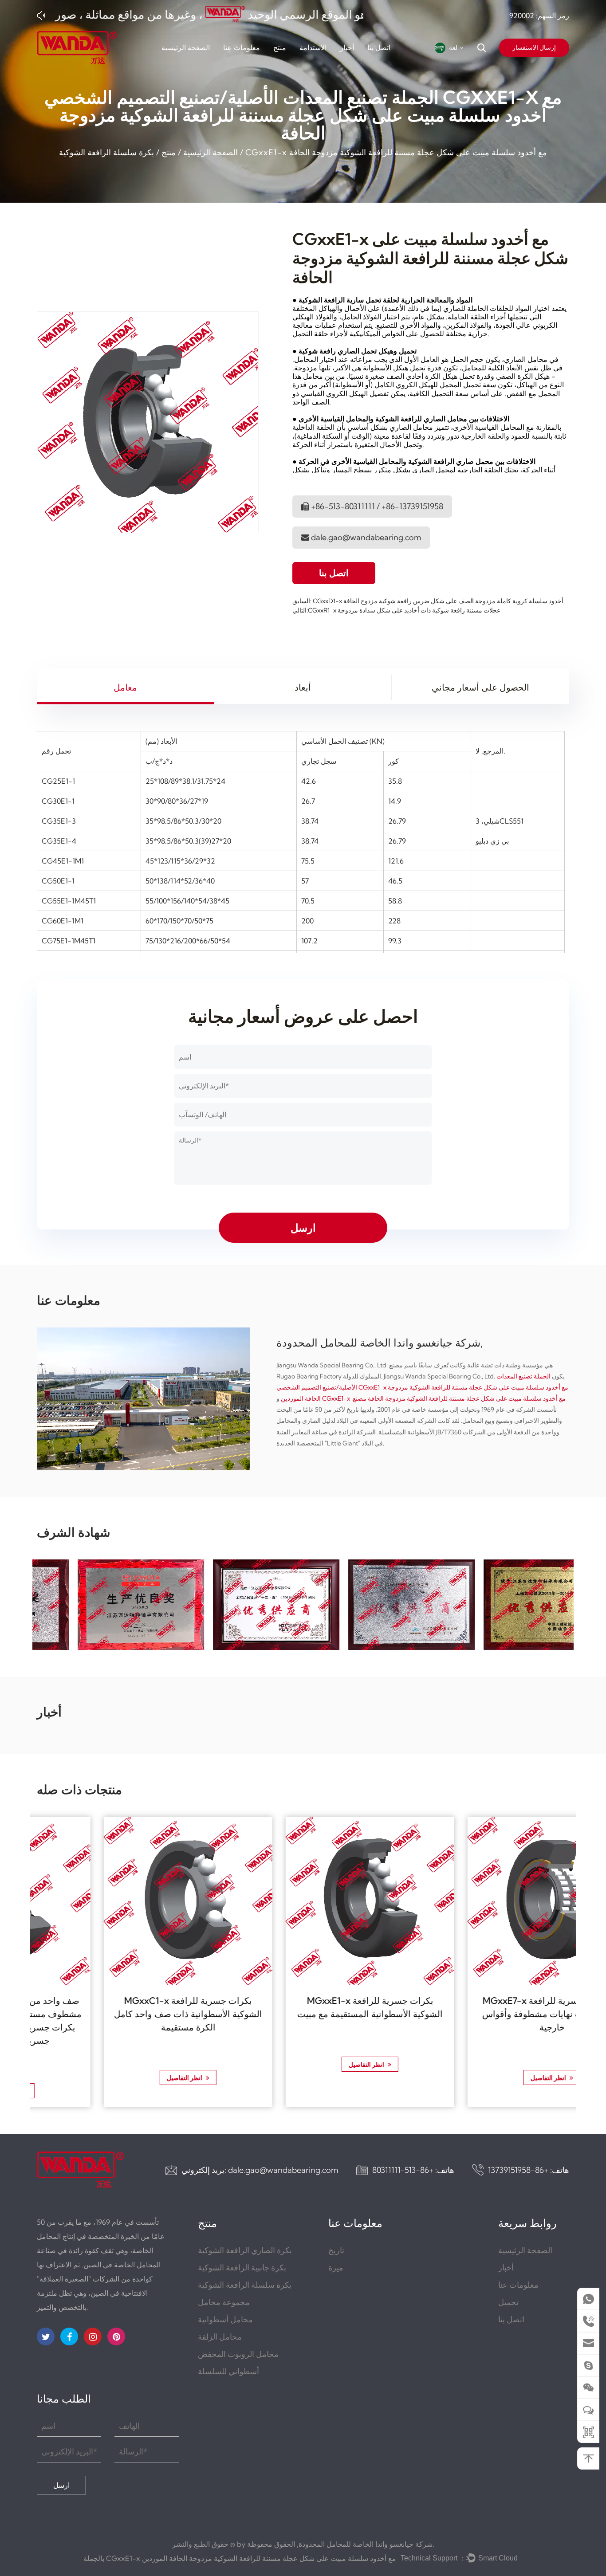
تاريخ (336, 2250)
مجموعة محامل (224, 2302)
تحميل (508, 2302)
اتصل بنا (379, 47)
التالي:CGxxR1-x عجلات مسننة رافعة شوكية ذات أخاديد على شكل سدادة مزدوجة (396, 610)
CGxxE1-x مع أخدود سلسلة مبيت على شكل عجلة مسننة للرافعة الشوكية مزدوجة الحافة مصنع (444, 1398)
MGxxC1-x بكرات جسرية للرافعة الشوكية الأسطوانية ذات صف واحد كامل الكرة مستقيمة (121, 2014)
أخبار (347, 47)
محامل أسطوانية (225, 2319)
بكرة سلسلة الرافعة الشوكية (106, 152)
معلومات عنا (242, 47)
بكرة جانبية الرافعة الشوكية (242, 2268)
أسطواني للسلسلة (228, 2371)
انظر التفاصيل (118, 2078)
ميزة (336, 2268)
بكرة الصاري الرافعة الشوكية (245, 2250)
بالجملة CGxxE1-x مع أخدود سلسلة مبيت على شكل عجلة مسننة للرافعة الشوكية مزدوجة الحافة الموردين (240, 2558)
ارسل (61, 2485)
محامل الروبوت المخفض (238, 2354)
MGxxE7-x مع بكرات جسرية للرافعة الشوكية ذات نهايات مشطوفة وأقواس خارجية (485, 2014)
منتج (280, 47)
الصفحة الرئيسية (186, 47)
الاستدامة (313, 47)
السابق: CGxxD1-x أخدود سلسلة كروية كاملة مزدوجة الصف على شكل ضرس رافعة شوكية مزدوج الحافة (428, 601)
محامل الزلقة (220, 2337)
